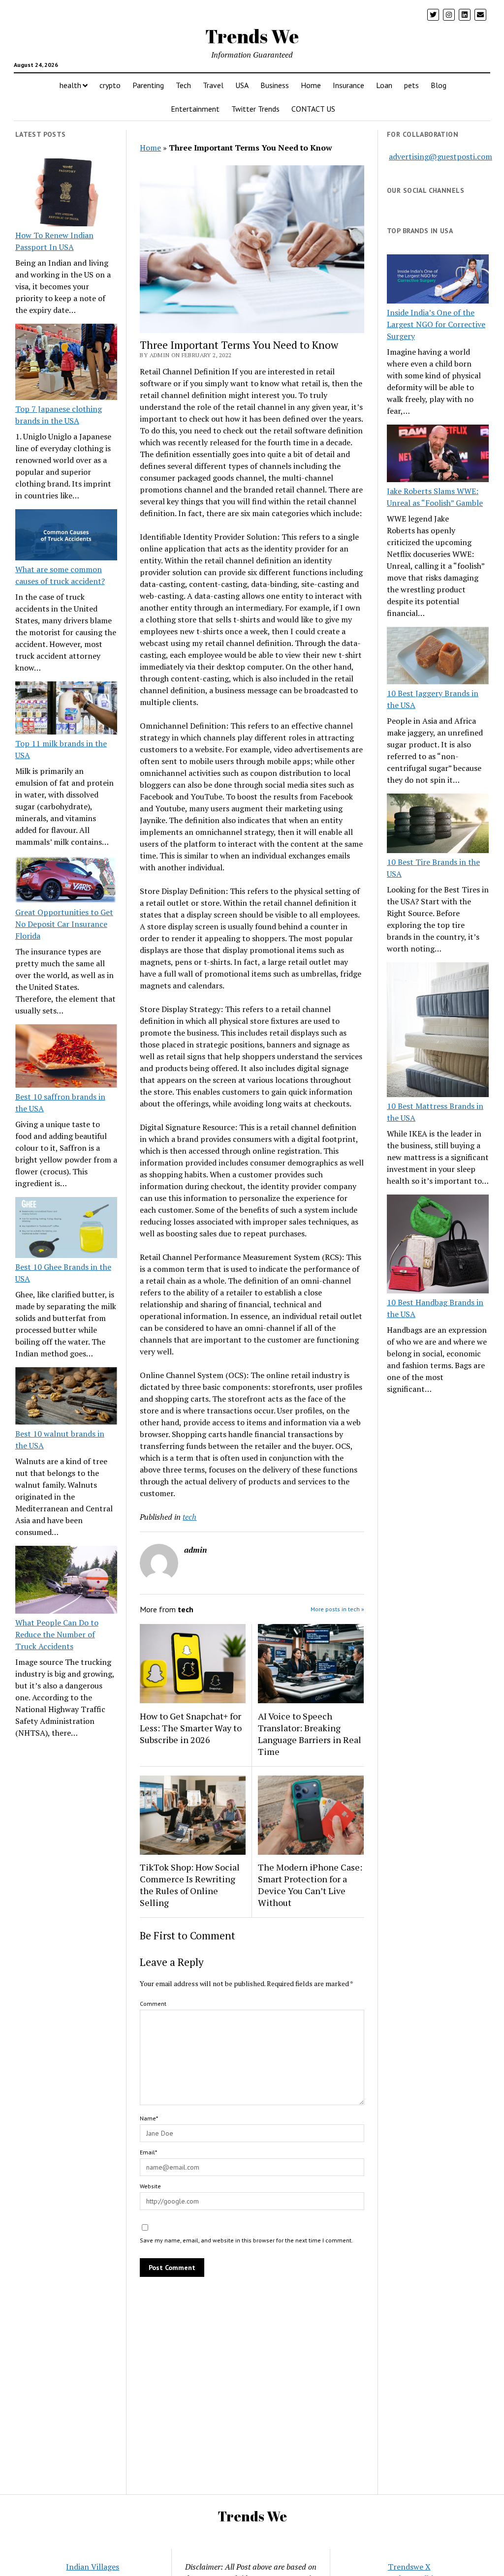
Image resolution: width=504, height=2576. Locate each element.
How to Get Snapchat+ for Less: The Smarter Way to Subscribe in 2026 (191, 1728)
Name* (149, 2118)
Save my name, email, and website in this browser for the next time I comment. (246, 2240)
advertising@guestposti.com (441, 156)
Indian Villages (93, 2567)
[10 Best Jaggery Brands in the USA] (438, 657)
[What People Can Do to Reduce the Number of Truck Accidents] (66, 1581)
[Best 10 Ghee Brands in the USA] (66, 1229)
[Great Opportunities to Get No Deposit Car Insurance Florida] (66, 881)
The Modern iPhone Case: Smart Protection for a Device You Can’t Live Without (310, 1885)
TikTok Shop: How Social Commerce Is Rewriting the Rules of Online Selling (190, 1885)
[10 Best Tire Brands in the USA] (438, 825)
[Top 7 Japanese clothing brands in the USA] (66, 363)
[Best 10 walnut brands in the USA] (66, 1397)
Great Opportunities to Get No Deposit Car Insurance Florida (64, 924)
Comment (153, 2004)
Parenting (148, 85)
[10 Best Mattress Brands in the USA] (438, 1031)
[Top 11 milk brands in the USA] (66, 709)
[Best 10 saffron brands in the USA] (66, 1058)
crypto (110, 85)
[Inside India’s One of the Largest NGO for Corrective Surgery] (438, 280)
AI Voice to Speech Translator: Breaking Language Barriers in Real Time (310, 1734)
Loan (384, 85)
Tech (183, 85)
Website (150, 2186)
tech (189, 1517)
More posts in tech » (337, 1609)
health (70, 85)
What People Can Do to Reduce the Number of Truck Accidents (57, 1634)
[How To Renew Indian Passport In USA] (66, 194)
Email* (148, 2152)
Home (311, 85)
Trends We (252, 36)
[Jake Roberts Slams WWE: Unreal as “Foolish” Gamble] (438, 455)
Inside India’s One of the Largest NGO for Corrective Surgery (436, 324)
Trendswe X (409, 2567)
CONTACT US (313, 109)
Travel (213, 85)
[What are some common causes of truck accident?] (66, 536)
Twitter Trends (255, 109)
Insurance (348, 85)
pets (411, 85)
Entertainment (195, 109)
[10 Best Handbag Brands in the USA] (438, 1245)
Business (275, 85)
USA (242, 85)
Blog (439, 85)
